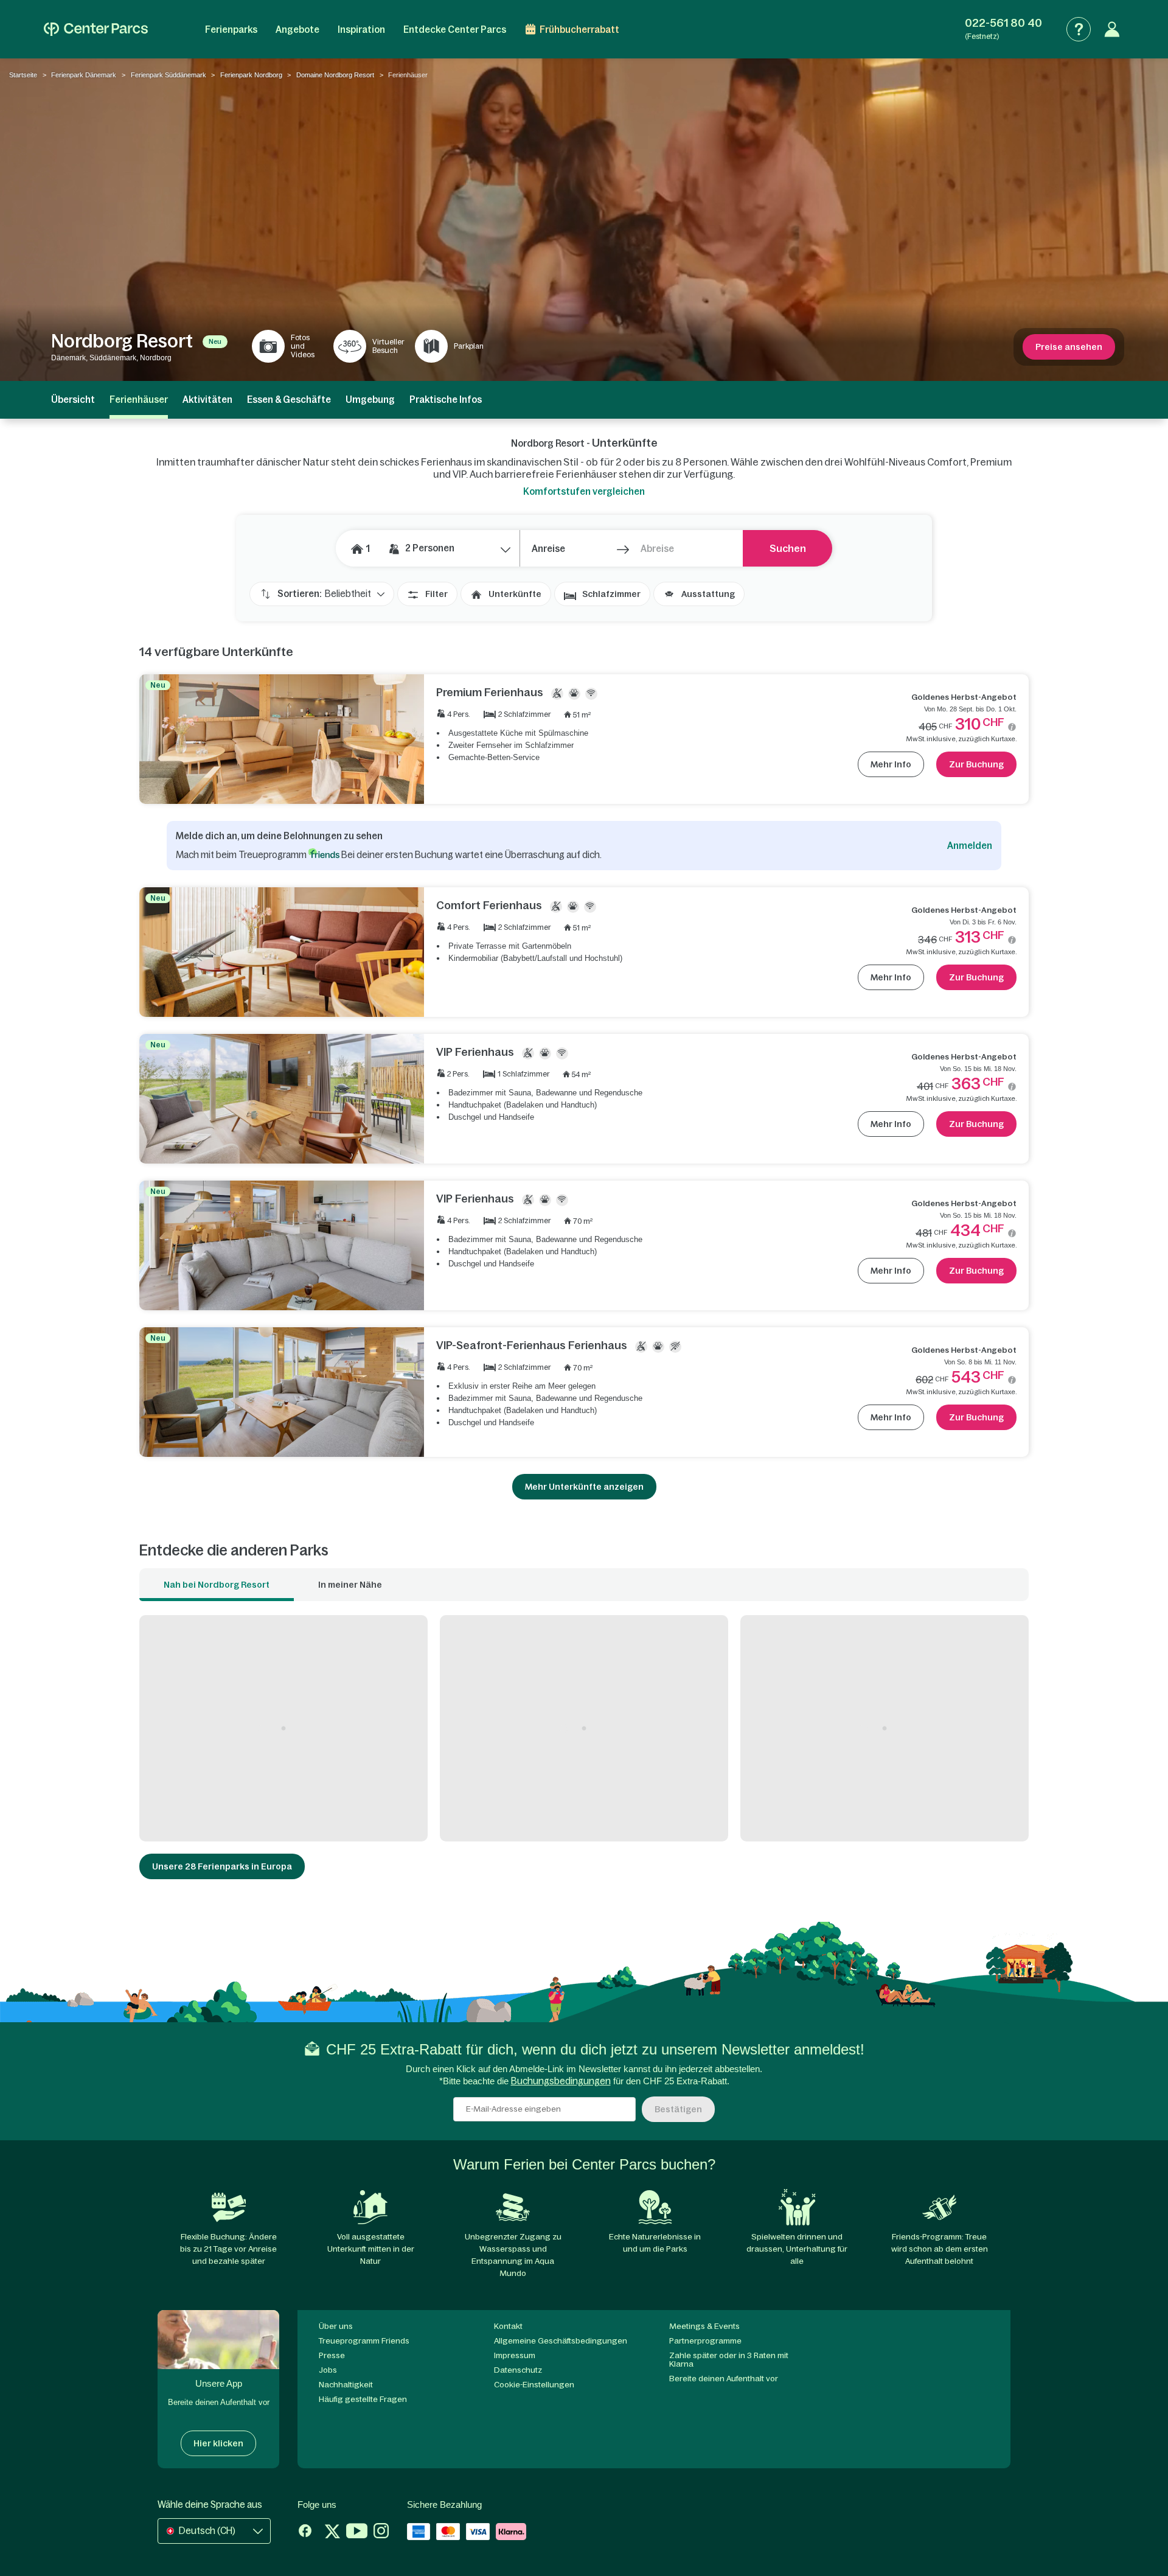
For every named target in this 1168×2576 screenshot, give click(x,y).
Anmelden (970, 846)
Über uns (336, 2326)
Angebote (297, 30)
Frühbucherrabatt (579, 30)
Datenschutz (518, 2370)
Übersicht (73, 400)
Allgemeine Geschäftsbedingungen (561, 2341)
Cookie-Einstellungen (534, 2385)
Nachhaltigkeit (346, 2385)
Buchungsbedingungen (561, 2081)
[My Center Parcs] (1112, 29)
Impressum (515, 2355)
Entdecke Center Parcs (455, 30)
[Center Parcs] (96, 29)
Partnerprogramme (705, 2341)
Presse (332, 2355)
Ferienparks (231, 30)
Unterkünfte (515, 594)
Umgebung (370, 400)
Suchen (788, 548)
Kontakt (508, 2326)
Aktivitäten (207, 400)
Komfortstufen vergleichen (584, 491)
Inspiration (361, 30)
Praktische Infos (446, 400)
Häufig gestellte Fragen (363, 2399)
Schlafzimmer (611, 594)
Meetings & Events (704, 2326)
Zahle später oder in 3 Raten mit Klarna (729, 2360)
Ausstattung (708, 594)
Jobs (328, 2370)
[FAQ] (1079, 29)
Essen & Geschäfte (289, 400)
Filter (436, 594)
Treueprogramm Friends (364, 2341)
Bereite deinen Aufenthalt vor (724, 2379)
